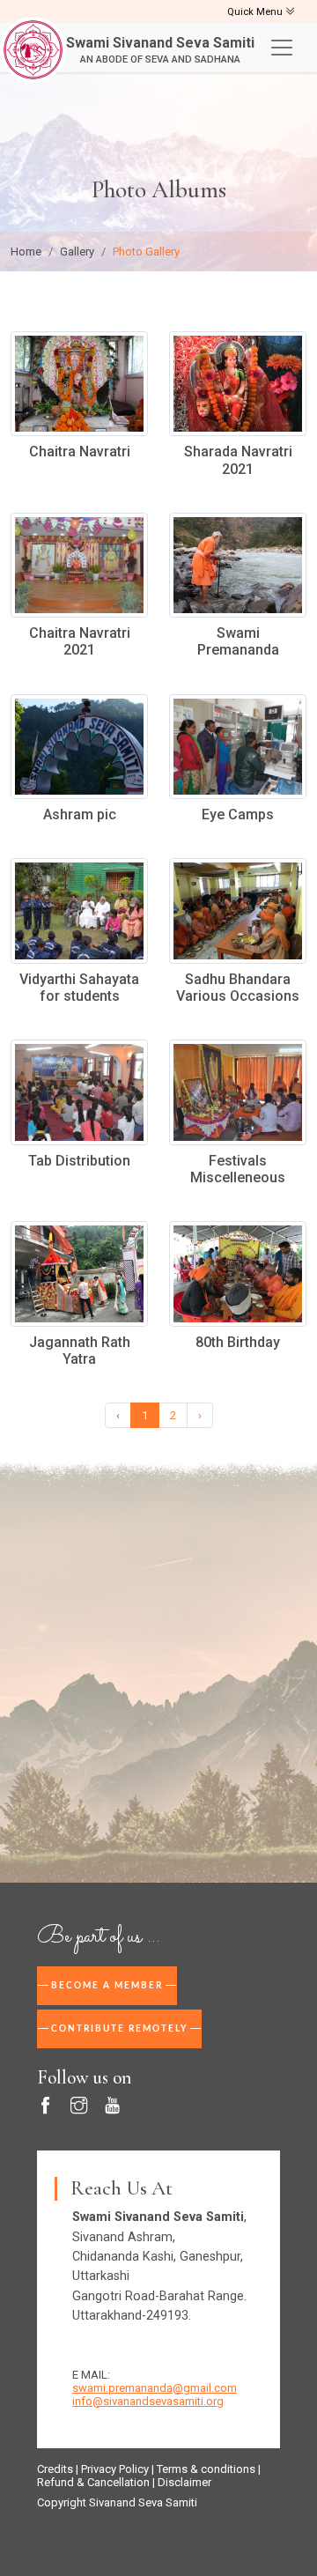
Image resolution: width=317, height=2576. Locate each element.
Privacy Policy (115, 2469)
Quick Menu (256, 12)
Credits (55, 2469)
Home (26, 252)
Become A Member (107, 1986)
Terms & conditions (206, 2469)
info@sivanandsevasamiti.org (148, 2401)
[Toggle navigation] (282, 48)
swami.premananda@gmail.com (155, 2388)
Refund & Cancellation (93, 2482)
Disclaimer (184, 2482)
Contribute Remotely (119, 2029)
